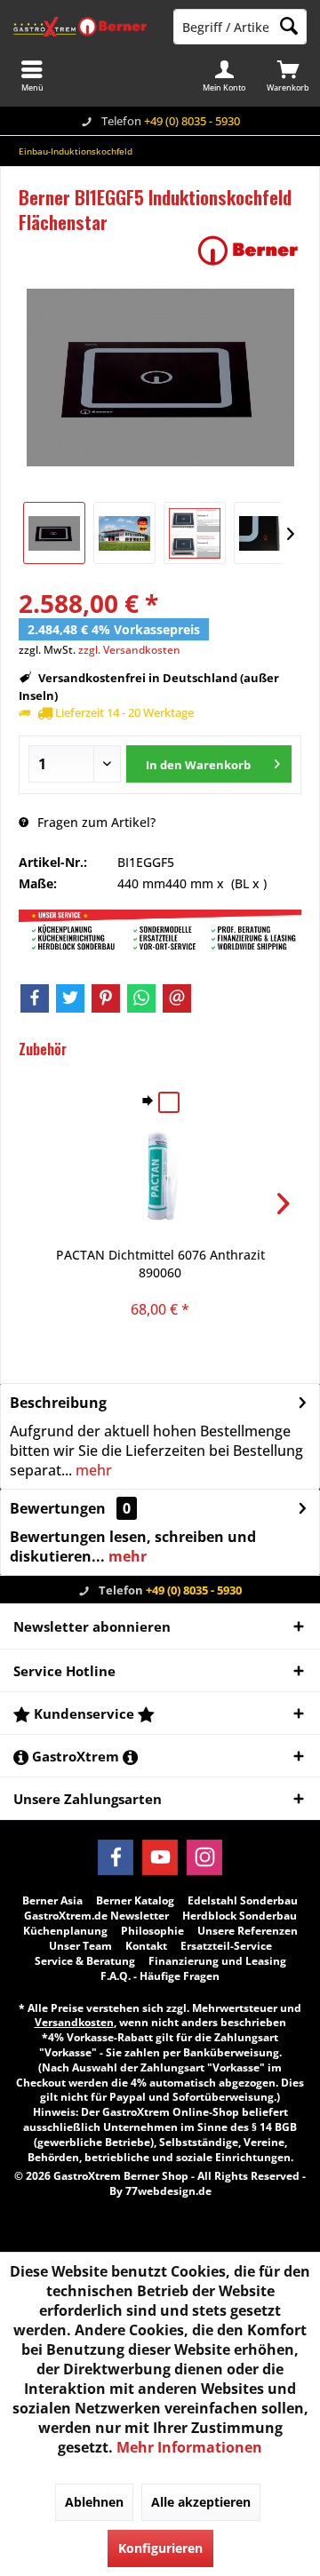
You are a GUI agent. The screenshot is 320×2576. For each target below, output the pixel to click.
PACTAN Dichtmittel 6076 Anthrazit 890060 (160, 1264)
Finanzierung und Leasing (217, 1961)
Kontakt (146, 1946)
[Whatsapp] (141, 998)
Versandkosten (74, 2022)
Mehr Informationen (189, 2447)
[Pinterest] (106, 998)
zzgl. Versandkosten (129, 650)
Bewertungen (58, 1508)
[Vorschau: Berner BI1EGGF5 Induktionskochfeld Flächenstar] (54, 533)
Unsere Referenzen (248, 1931)
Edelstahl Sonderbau (243, 1901)
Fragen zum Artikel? (95, 822)
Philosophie (152, 1931)
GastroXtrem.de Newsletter (96, 1916)
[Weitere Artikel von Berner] (248, 250)
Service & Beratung (85, 1961)
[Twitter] (70, 998)
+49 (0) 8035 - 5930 (192, 121)
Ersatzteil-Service (226, 1946)
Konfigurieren (160, 2548)
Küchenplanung (65, 1931)
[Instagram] (204, 1857)
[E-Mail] (177, 998)
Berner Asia (52, 1901)
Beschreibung (58, 1403)
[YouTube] (160, 1857)
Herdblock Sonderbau (240, 1916)
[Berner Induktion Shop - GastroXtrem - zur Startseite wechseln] (80, 27)
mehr (92, 1470)
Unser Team (80, 1946)
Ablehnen (94, 2502)
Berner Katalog (135, 1901)
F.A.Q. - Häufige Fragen (160, 1976)
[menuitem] (288, 76)
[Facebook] (35, 998)
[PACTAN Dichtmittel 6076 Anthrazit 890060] (160, 1175)
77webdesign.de (168, 2191)
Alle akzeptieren (201, 2502)
